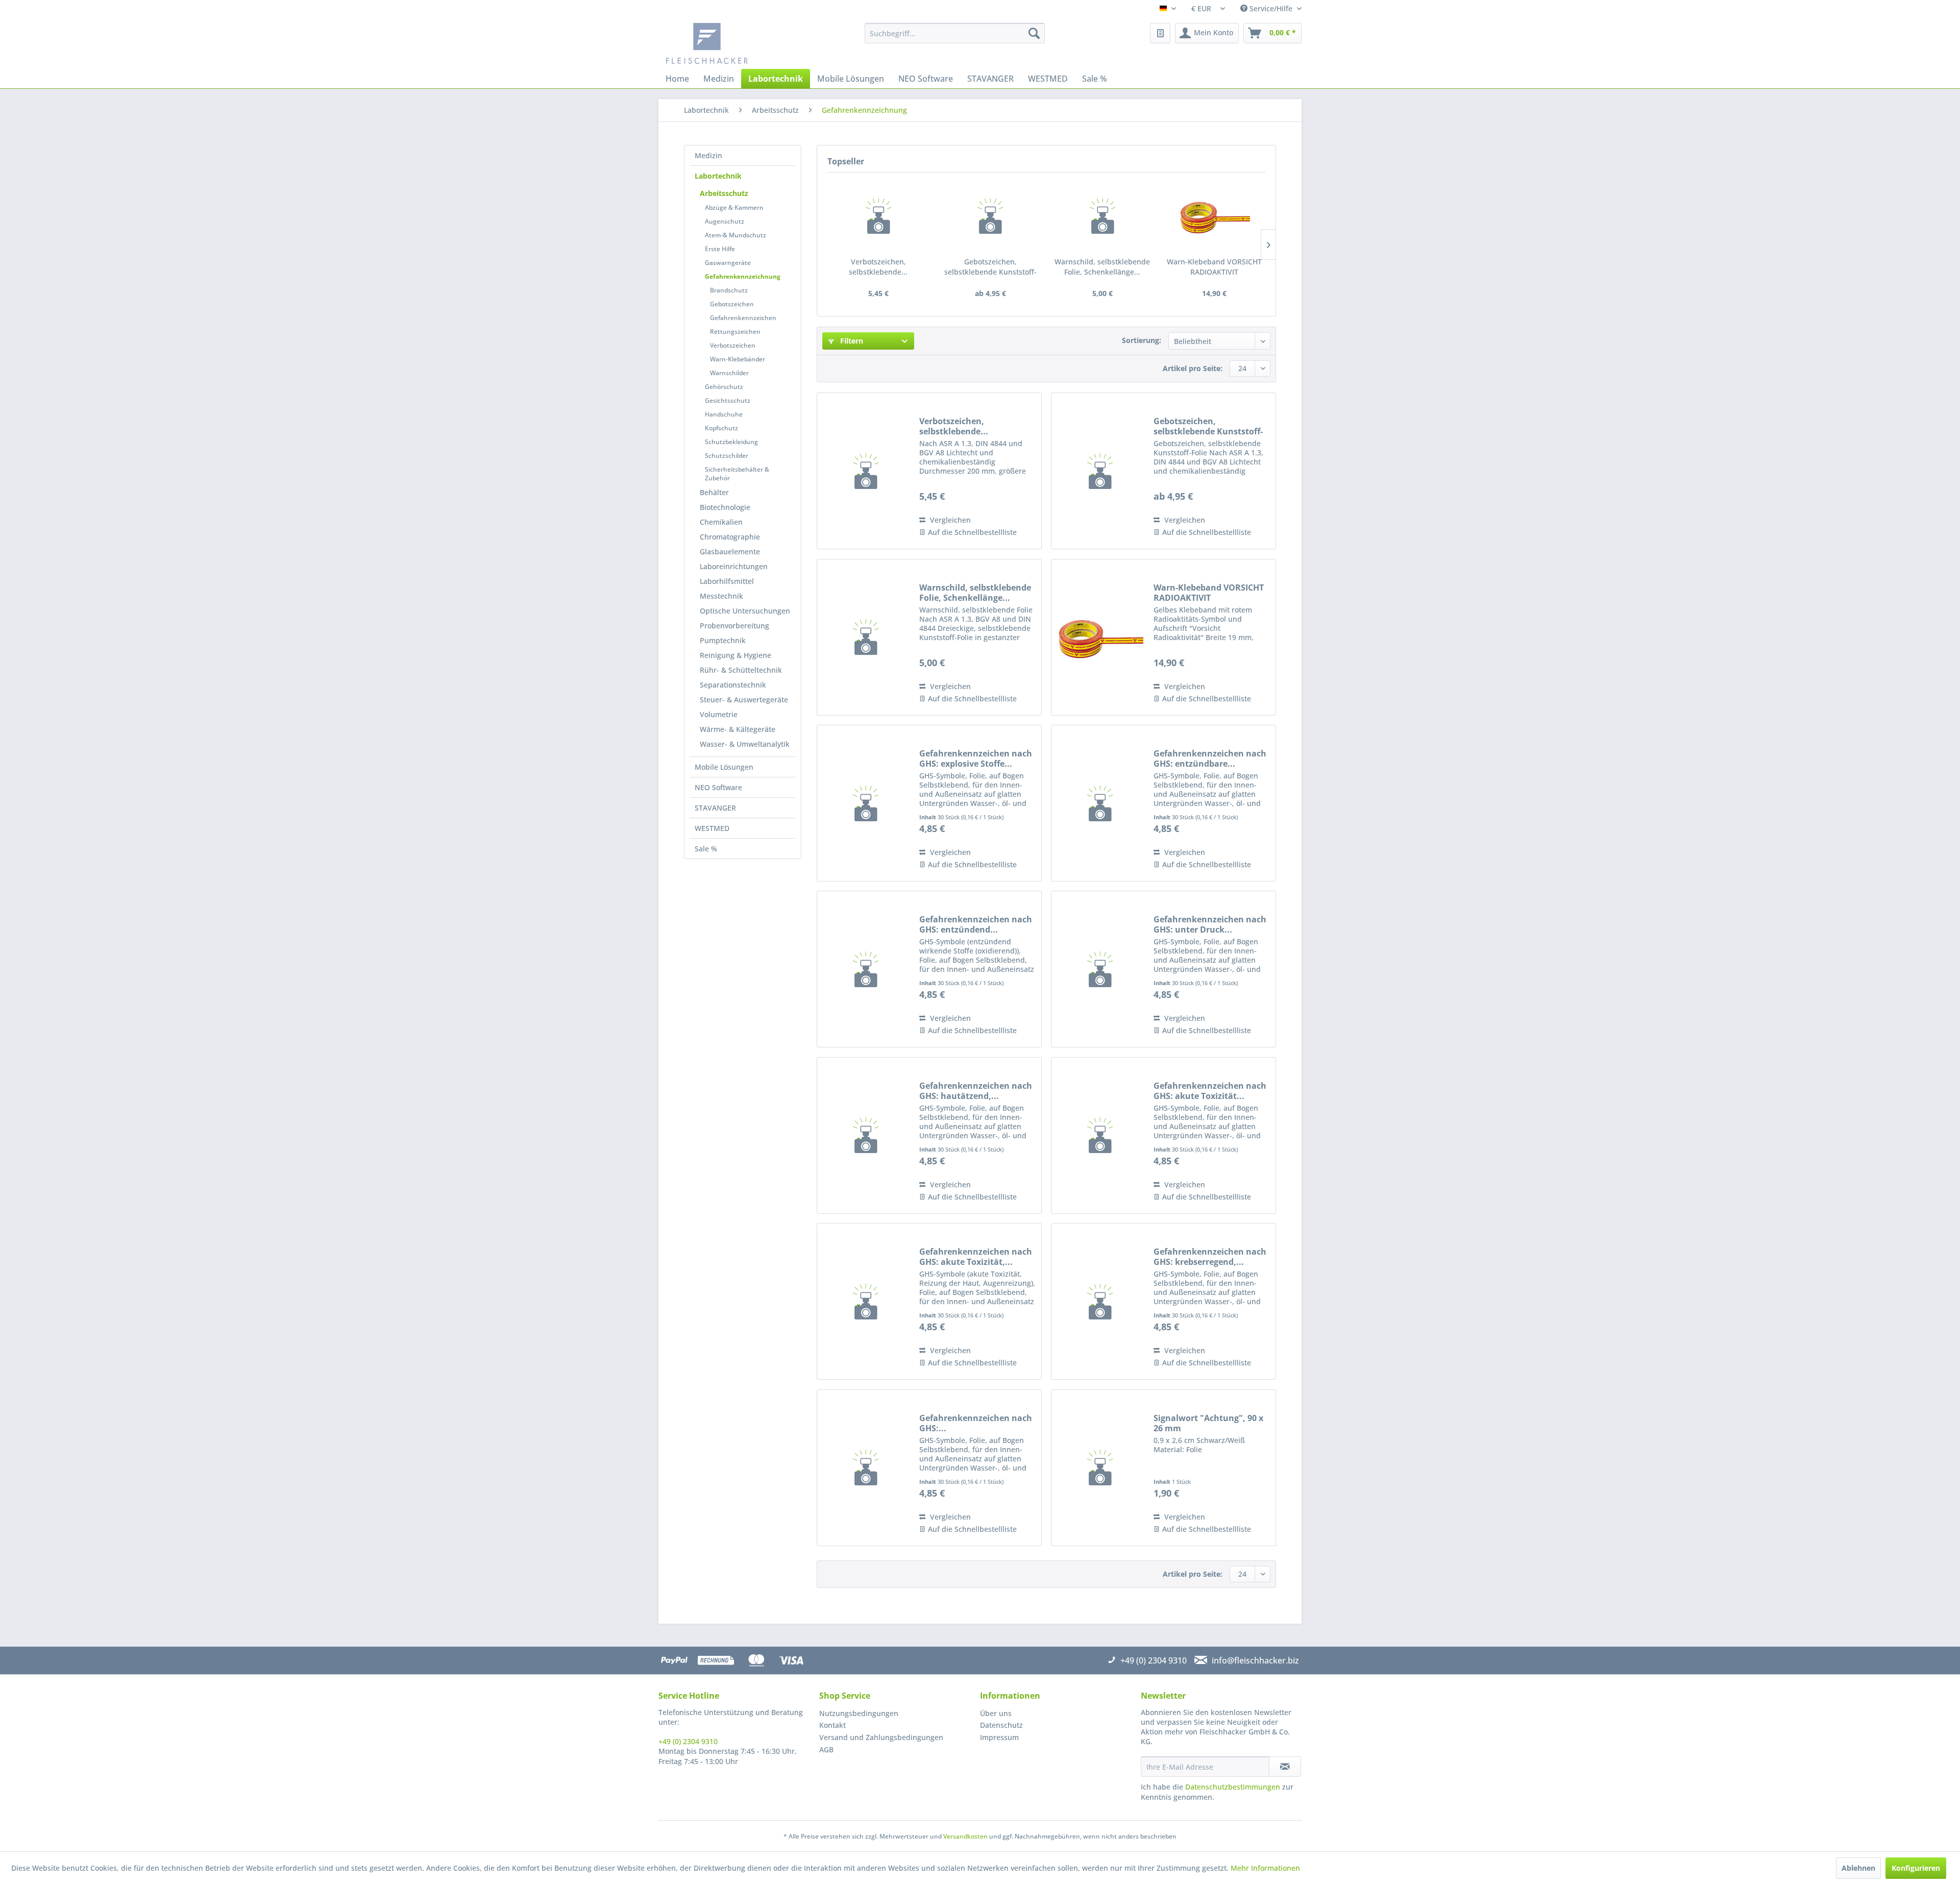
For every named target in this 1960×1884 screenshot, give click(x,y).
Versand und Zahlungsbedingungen (881, 1737)
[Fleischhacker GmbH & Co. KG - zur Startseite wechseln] (743, 43)
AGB (826, 1750)
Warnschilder (729, 373)
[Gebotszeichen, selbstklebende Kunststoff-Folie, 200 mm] (991, 216)
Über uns (996, 1713)
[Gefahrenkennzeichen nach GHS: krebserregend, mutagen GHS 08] (1100, 1301)
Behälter (714, 492)
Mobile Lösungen (724, 767)
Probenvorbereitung (734, 626)
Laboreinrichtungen (734, 566)
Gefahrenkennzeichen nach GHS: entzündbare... (1210, 759)
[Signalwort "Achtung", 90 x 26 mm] (1100, 1468)
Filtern (851, 341)
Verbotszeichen (733, 345)
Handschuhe (724, 414)
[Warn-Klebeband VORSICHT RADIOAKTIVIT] (1215, 216)
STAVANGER (715, 808)
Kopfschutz (721, 428)
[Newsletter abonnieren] (1285, 1767)
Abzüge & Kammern (734, 207)
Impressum (999, 1737)
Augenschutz (725, 221)
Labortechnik (718, 176)
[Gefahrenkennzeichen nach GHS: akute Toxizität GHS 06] (1100, 1135)
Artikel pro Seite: (1193, 368)
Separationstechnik (733, 685)
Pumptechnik (723, 640)
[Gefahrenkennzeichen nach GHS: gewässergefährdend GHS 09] (866, 1468)
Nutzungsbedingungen (859, 1713)
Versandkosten (965, 1836)
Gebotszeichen (732, 304)
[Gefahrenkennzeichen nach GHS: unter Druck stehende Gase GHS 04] (1100, 969)
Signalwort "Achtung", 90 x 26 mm (1208, 1423)
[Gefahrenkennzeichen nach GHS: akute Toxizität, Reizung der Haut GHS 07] (866, 1301)
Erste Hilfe (720, 249)
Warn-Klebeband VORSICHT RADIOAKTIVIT (1214, 267)
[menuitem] (955, 33)
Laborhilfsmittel (727, 581)
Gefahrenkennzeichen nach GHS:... (976, 1423)
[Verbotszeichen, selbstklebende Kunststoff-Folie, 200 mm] (878, 216)
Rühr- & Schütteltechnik (741, 670)
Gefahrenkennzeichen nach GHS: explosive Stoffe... (976, 759)
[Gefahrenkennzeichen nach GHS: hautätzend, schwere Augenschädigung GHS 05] (866, 1135)
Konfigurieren (1916, 1868)
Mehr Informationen (1265, 1868)
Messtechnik (721, 596)
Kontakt (832, 1725)
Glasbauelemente (730, 552)
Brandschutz (729, 290)
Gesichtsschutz (728, 400)
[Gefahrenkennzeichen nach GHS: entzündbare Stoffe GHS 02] (1100, 803)
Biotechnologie (725, 507)
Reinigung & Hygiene (736, 655)
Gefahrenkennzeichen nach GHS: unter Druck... (1210, 924)
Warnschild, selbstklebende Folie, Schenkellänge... (1102, 267)
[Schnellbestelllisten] (1160, 33)
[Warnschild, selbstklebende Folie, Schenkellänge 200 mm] (1102, 216)
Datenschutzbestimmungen (1233, 1787)
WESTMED (712, 828)
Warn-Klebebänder (738, 359)
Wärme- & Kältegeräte (738, 729)
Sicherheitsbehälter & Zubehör (737, 474)
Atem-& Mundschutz (736, 235)
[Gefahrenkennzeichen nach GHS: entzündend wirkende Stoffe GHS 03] (866, 969)
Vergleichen (949, 520)
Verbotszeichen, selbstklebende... (878, 267)
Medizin (708, 155)
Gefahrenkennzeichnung (743, 276)
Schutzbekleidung (731, 442)
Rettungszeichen (735, 332)
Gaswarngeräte (728, 263)
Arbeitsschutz (724, 193)
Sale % (706, 849)
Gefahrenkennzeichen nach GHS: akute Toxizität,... (976, 1257)
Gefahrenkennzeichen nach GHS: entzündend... (976, 924)
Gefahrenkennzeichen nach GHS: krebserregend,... (1210, 1257)
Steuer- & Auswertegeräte (744, 700)
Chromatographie (730, 537)
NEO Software (718, 787)
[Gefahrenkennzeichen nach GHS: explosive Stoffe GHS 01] (866, 803)
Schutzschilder (727, 456)
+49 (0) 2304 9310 (688, 1741)
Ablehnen (1858, 1868)
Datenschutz (1001, 1725)
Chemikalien (721, 522)
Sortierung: (1142, 340)
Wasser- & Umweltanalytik (745, 744)
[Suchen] (1034, 33)
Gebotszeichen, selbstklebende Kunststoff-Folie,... (990, 267)
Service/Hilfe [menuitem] (1271, 8)
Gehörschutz (724, 387)
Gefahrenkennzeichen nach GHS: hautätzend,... (976, 1091)
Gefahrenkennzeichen (743, 318)
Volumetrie (719, 714)
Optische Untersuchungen (745, 611)
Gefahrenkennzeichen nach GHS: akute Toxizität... (1210, 1091)
